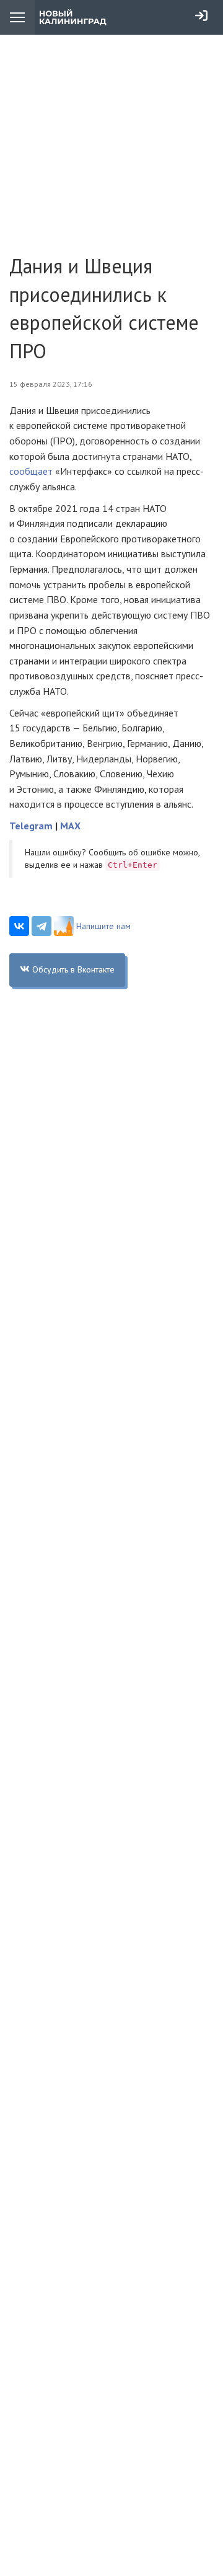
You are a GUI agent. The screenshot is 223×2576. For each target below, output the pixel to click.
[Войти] (201, 15)
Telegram (31, 826)
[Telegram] (42, 926)
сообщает (31, 471)
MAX (70, 826)
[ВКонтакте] (19, 926)
